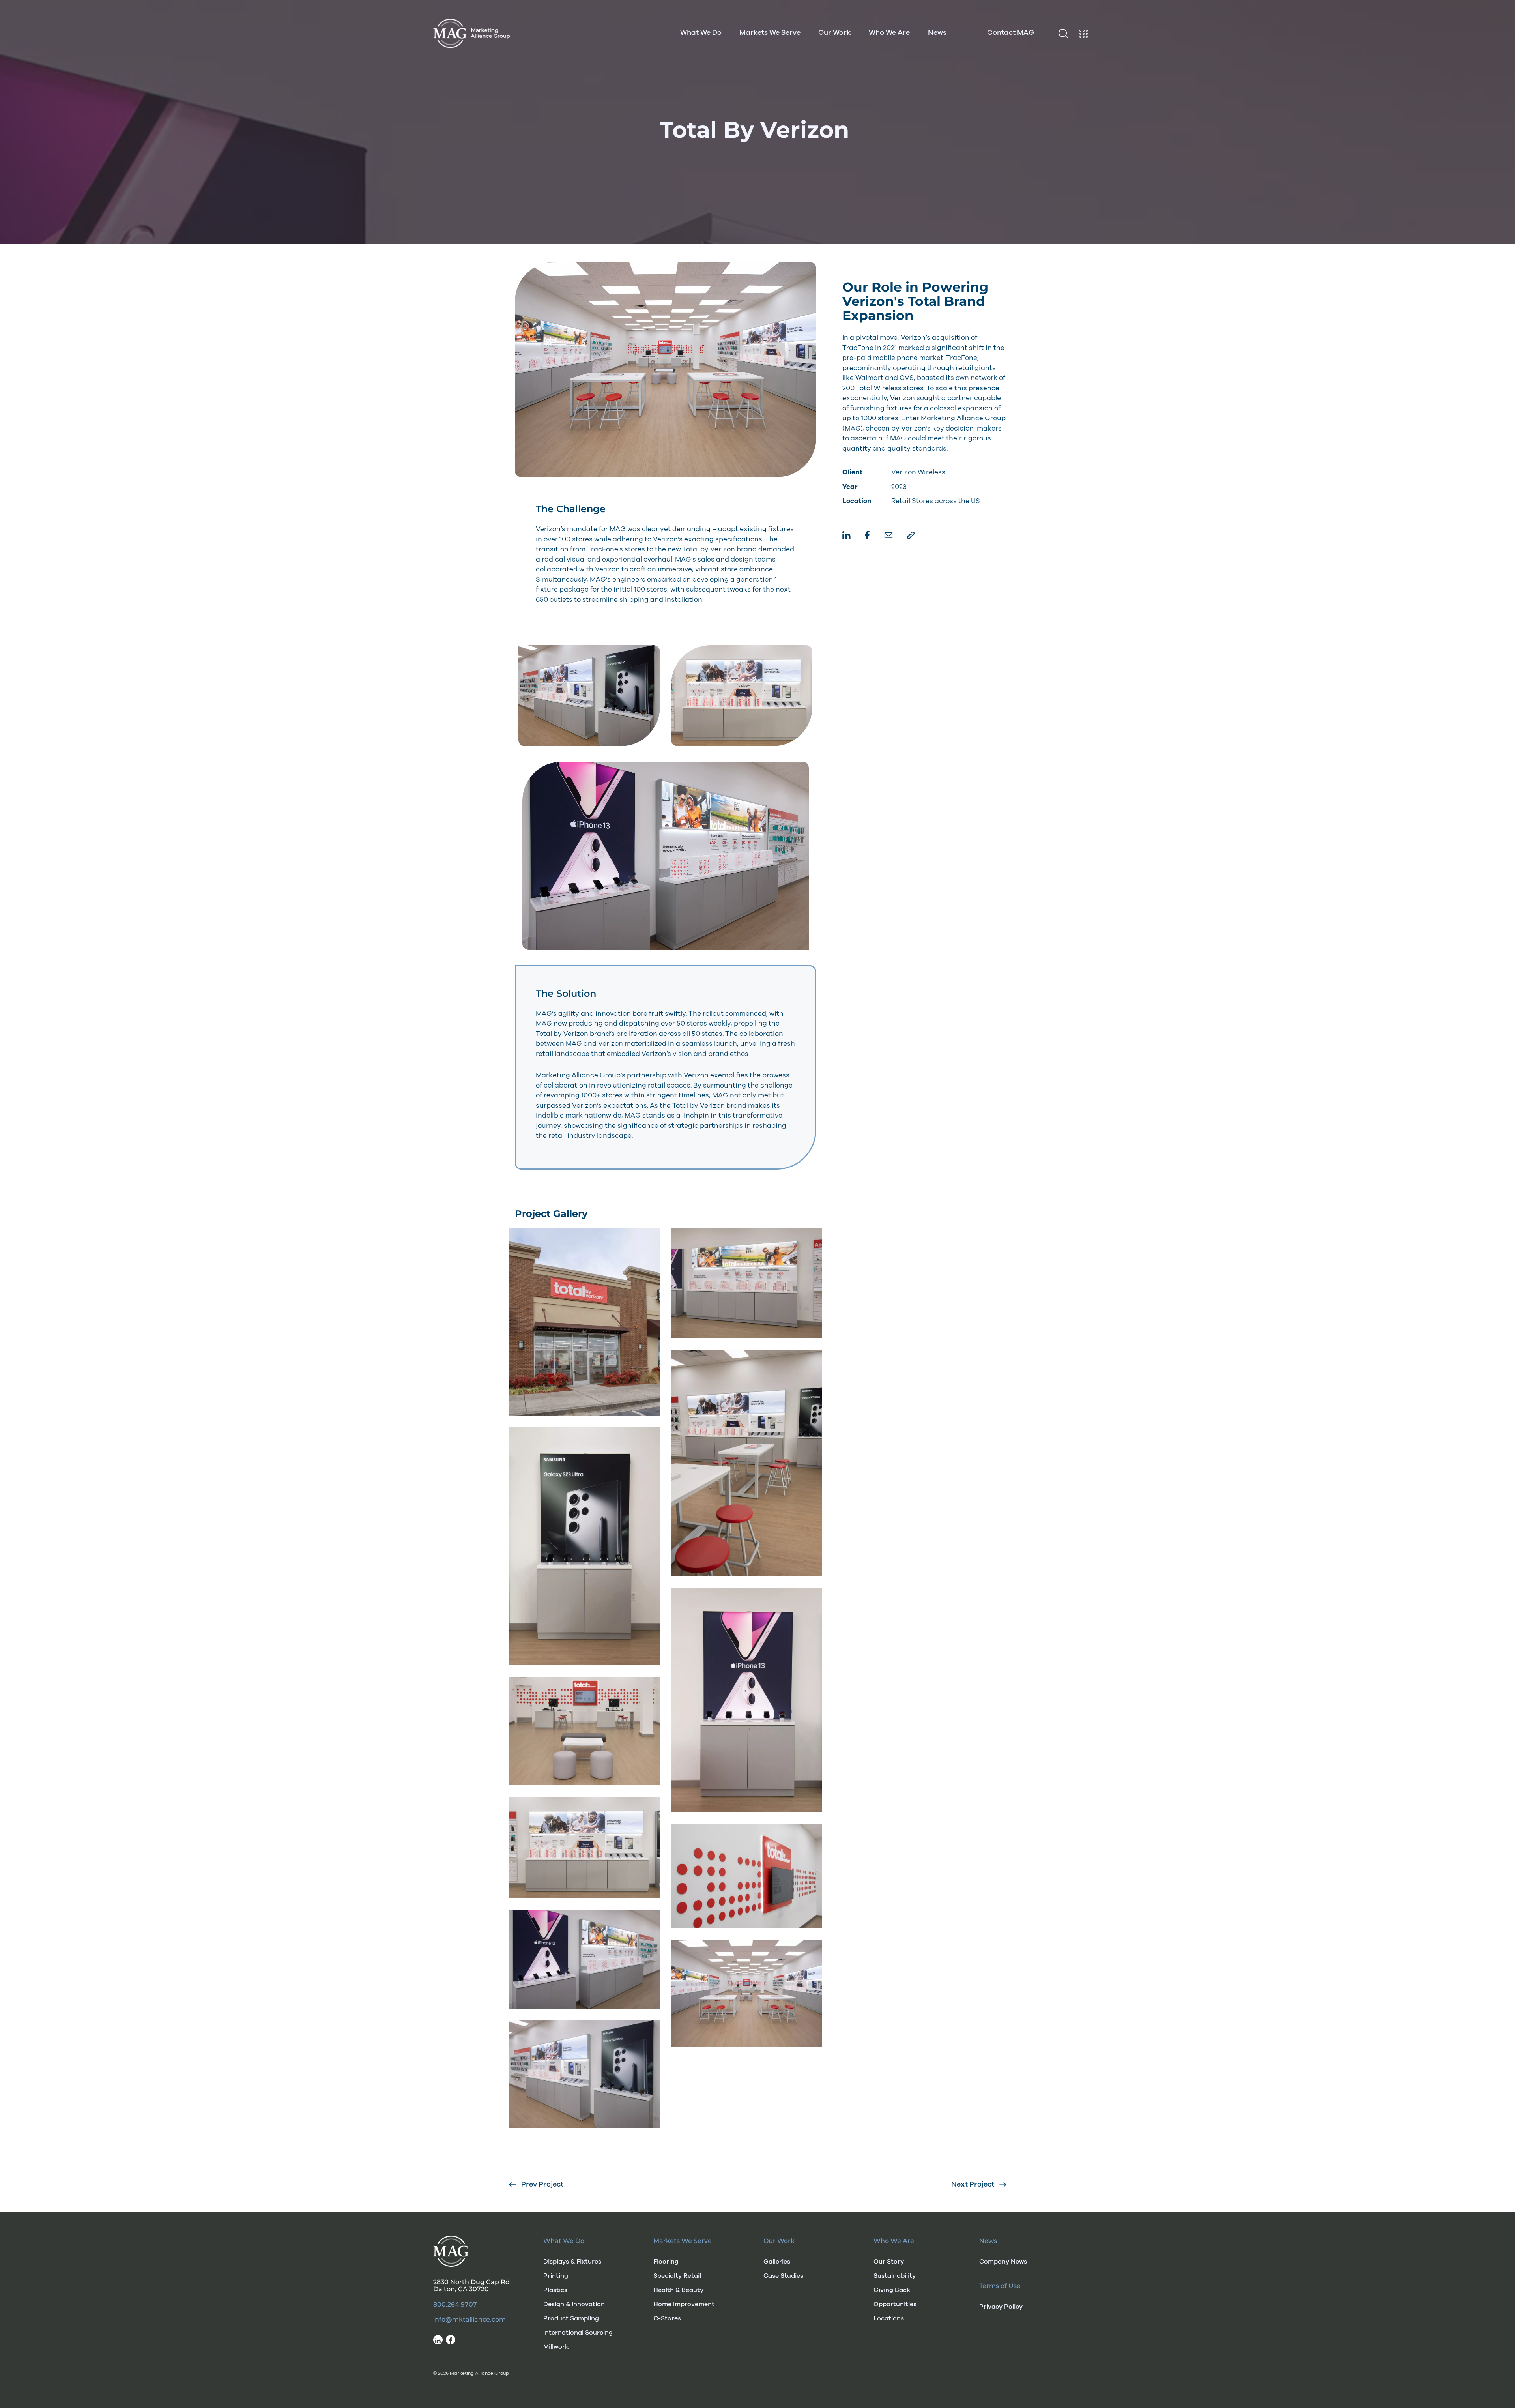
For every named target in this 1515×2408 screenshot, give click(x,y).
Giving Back (892, 2290)
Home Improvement (684, 2304)
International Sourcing (578, 2333)
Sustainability (895, 2276)
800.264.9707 (455, 2305)
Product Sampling (571, 2318)
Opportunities (895, 2304)
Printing (556, 2276)
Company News (1003, 2262)
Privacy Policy (1001, 2307)
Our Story (889, 2262)
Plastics (555, 2290)
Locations (889, 2318)
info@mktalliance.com (469, 2320)
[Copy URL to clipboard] (911, 536)
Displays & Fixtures (572, 2262)
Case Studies (783, 2276)
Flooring (666, 2262)
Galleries (777, 2262)
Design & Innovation (574, 2304)
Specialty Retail (677, 2276)
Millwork (556, 2347)
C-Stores (667, 2318)
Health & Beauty (678, 2290)
